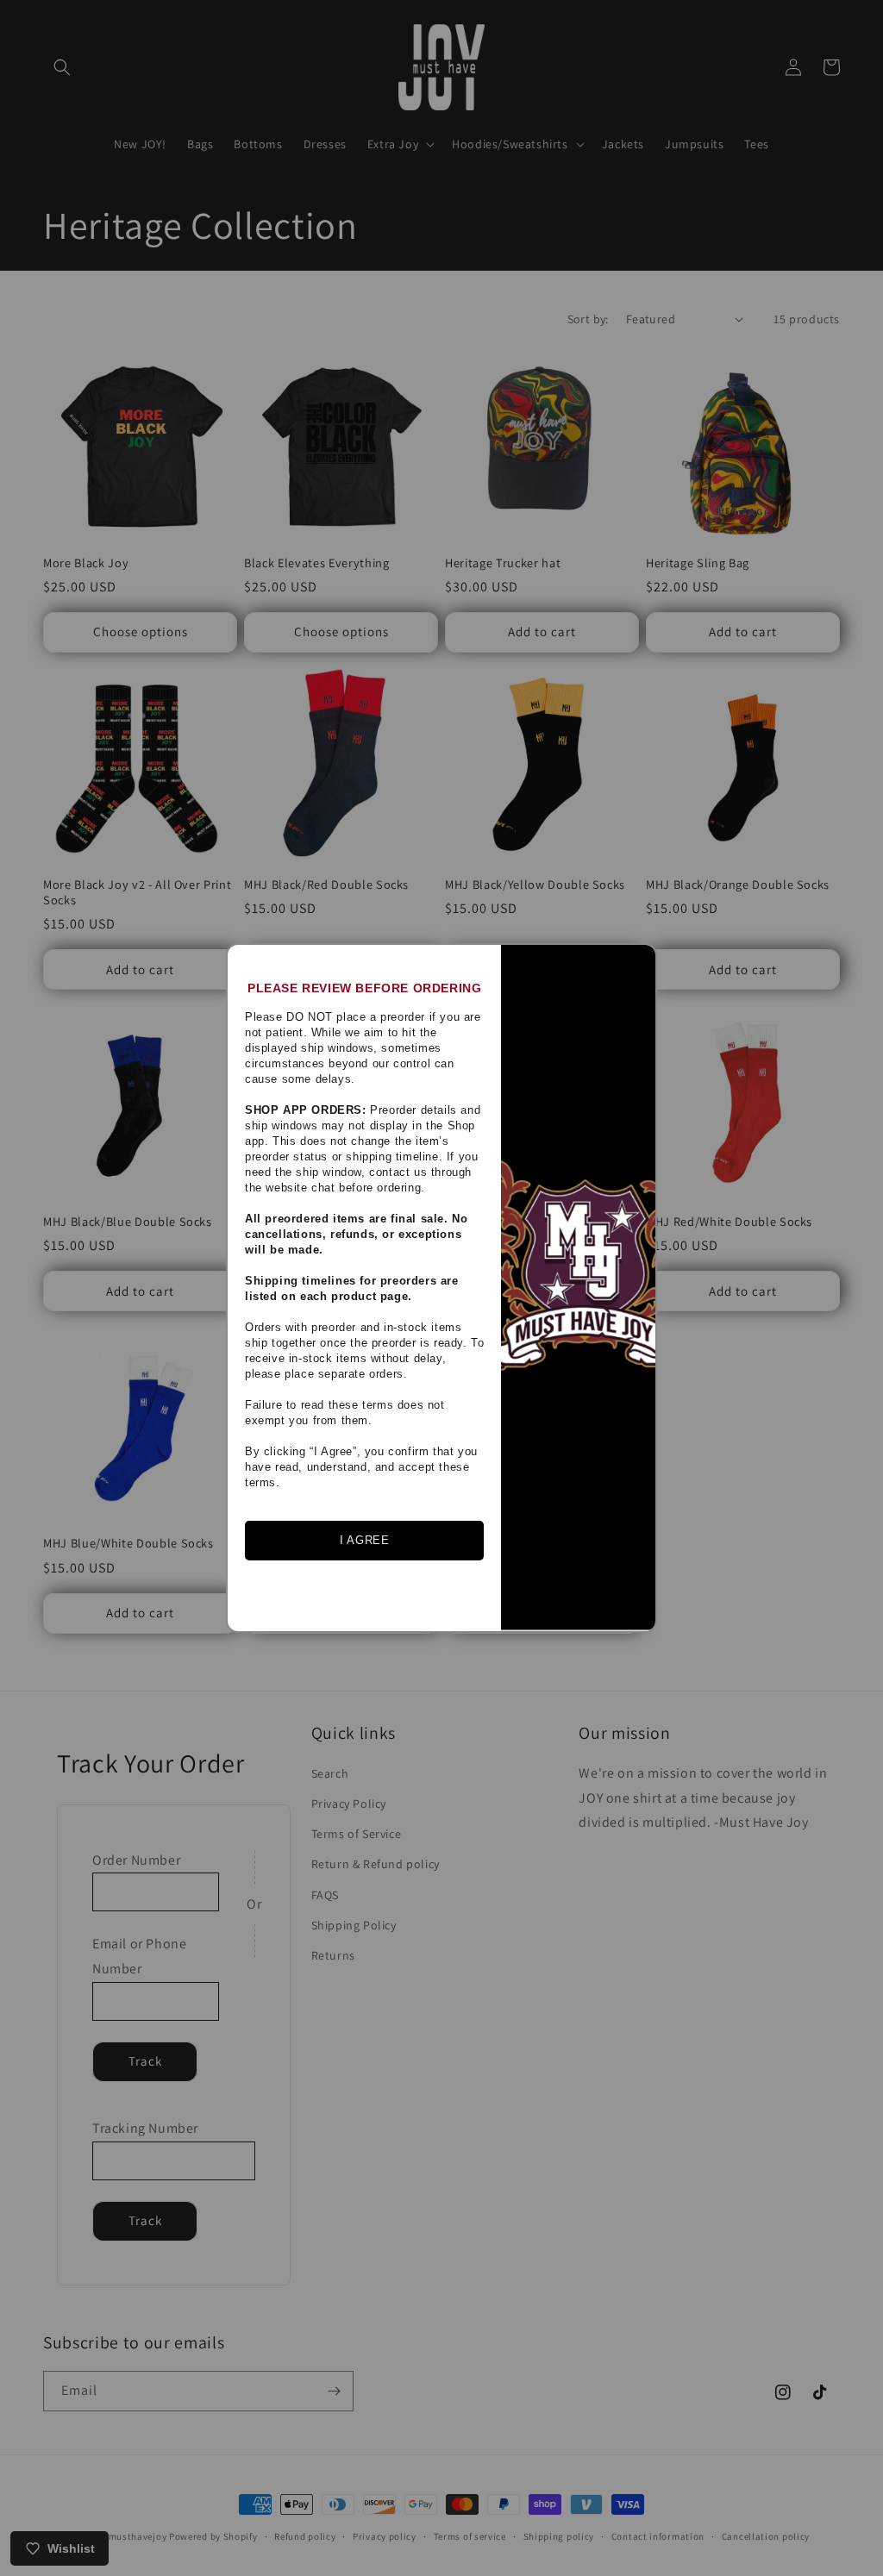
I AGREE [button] (364, 1540)
